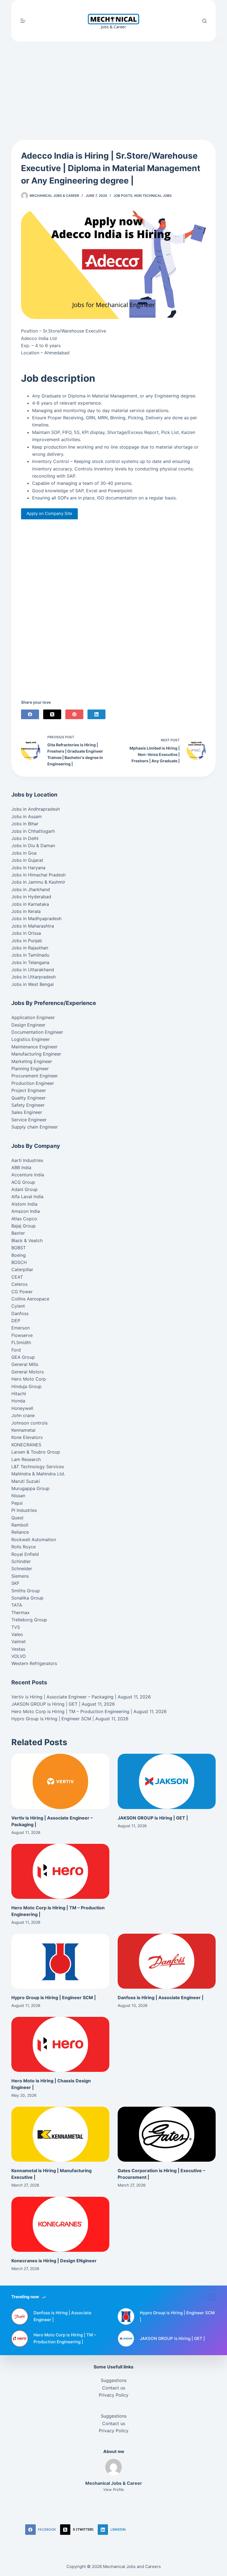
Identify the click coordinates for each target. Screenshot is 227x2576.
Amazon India (26, 1211)
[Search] (204, 21)
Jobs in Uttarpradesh (33, 977)
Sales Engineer (27, 1112)
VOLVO (19, 1656)
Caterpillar (22, 1269)
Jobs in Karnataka (30, 904)
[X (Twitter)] (52, 714)
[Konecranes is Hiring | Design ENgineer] (60, 2224)
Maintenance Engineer (34, 1047)
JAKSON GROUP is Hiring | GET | (46, 1704)
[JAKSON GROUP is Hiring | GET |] (167, 1781)
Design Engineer (28, 1025)
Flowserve (22, 1335)
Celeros (19, 1284)
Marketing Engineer (32, 1061)
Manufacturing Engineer (36, 1054)
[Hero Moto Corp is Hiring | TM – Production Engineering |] (60, 1871)
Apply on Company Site (49, 513)
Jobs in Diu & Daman (33, 845)
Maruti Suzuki (26, 1481)
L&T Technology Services (38, 1467)
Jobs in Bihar (25, 824)
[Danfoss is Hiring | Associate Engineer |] (167, 1961)
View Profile (114, 2489)
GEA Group (23, 1357)
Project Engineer (29, 1090)
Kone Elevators (27, 1437)
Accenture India (28, 1175)
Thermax (20, 1612)
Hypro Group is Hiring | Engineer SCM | (53, 1719)
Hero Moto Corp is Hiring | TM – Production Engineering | (72, 1711)
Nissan (18, 1496)
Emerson (20, 1328)
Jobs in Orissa (26, 933)
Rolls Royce (24, 1547)
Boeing (19, 1255)
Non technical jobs (153, 196)
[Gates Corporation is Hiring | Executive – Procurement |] (167, 2134)
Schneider (22, 1569)
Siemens (20, 1576)
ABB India (21, 1167)
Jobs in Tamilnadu (30, 955)
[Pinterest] (74, 714)
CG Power (22, 1292)
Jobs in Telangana (30, 962)
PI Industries (24, 1510)
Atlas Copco (24, 1219)
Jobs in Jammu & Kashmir (38, 882)
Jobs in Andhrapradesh (36, 809)
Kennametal (23, 1430)
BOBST (19, 1248)
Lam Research (26, 1459)
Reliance (20, 1532)
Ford (16, 1350)
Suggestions (114, 2380)
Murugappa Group (30, 1488)
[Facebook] (30, 714)
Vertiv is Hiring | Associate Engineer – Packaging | (64, 1697)
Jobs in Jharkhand (31, 889)
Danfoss (20, 1313)
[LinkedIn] (96, 714)
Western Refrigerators (34, 1663)
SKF (15, 1583)
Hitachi (19, 1394)
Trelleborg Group (29, 1620)
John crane (23, 1415)
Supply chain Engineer (35, 1127)
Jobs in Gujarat (27, 860)
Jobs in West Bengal (33, 984)
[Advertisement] (114, 82)
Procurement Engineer (35, 1076)
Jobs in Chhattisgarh (33, 831)
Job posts (123, 196)
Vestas (18, 1649)
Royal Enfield (25, 1554)
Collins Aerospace (30, 1299)
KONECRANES (26, 1445)
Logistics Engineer (31, 1039)
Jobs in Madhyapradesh (36, 918)
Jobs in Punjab (27, 941)
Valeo (17, 1634)
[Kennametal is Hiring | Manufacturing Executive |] (60, 2134)
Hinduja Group (26, 1386)
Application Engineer (33, 1017)
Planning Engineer (30, 1069)
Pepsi (17, 1503)
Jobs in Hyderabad (31, 897)
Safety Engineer (28, 1105)
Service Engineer (29, 1120)
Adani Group (24, 1189)
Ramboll (20, 1525)
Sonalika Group (27, 1598)
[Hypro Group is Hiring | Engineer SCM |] (60, 1961)
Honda (18, 1401)
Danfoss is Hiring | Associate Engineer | (161, 1998)
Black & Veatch (27, 1240)
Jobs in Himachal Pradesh (38, 875)
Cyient (18, 1306)
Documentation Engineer (37, 1032)
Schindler (21, 1561)
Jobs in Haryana (28, 868)
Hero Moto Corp (29, 1379)
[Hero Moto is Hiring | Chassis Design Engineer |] (60, 2044)
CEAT (17, 1277)
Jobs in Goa (24, 853)
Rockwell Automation (34, 1540)
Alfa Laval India (27, 1197)
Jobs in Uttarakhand (33, 970)
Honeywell (22, 1408)
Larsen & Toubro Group (36, 1452)
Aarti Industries (27, 1160)
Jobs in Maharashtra (33, 926)
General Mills (25, 1364)
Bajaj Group (24, 1226)
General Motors (28, 1372)
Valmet (19, 1642)
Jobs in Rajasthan (30, 948)
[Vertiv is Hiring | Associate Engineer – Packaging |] (60, 1781)
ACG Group (23, 1182)
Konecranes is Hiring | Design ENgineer (54, 2261)
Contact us (114, 2388)
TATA (17, 1605)
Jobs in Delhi (25, 838)
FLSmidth (21, 1342)
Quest (17, 1518)
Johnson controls (29, 1423)
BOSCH (19, 1262)
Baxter (18, 1233)
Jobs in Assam (27, 816)
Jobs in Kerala (26, 911)
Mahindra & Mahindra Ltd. (38, 1474)
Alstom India (24, 1204)
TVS (16, 1627)
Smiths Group (26, 1591)
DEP (16, 1321)
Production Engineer (33, 1083)
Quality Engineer (29, 1098)
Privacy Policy (114, 2395)
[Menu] (23, 21)
